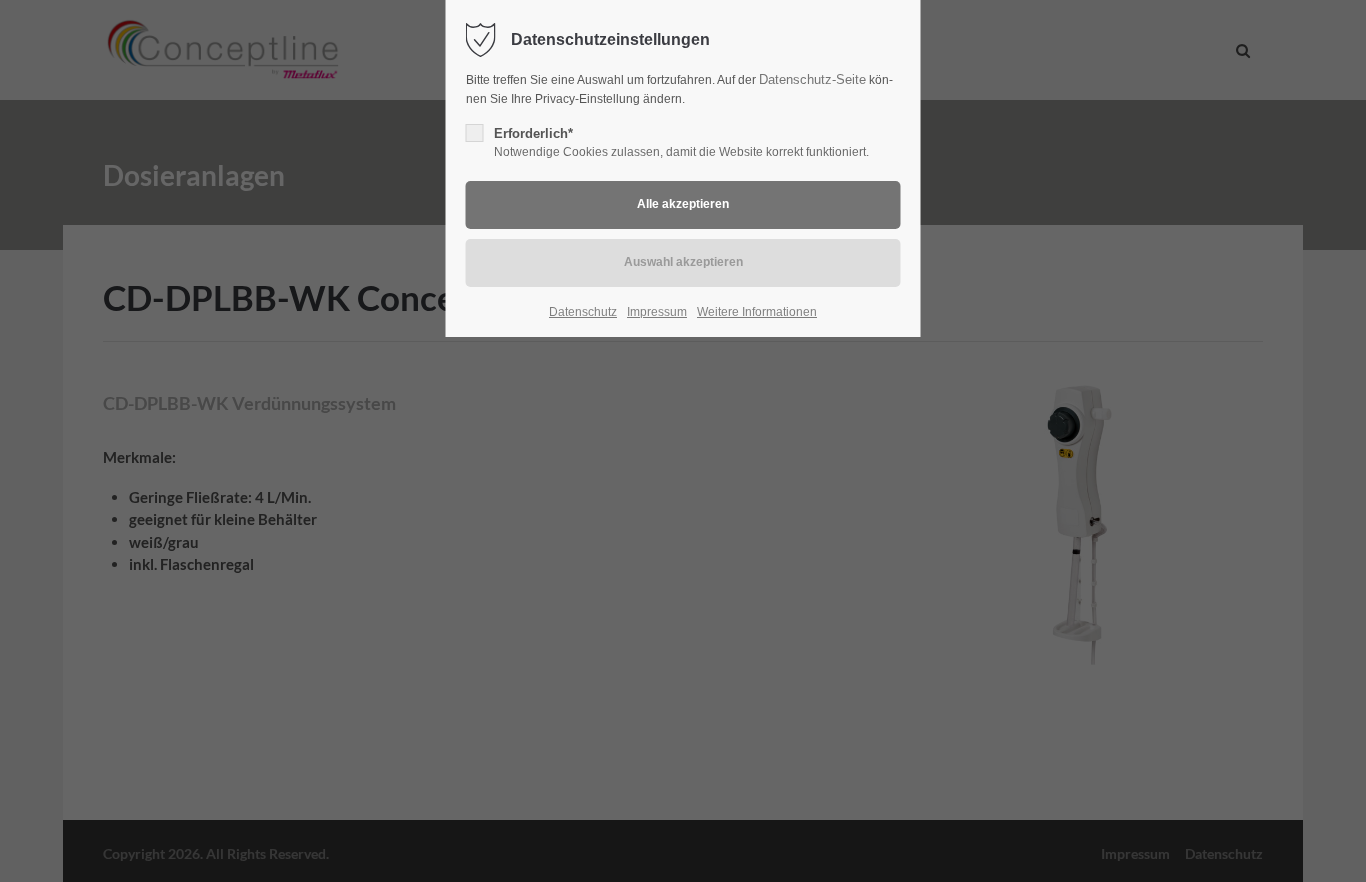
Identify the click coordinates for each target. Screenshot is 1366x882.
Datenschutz (583, 312)
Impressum (657, 312)
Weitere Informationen (757, 312)
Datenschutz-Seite (812, 79)
